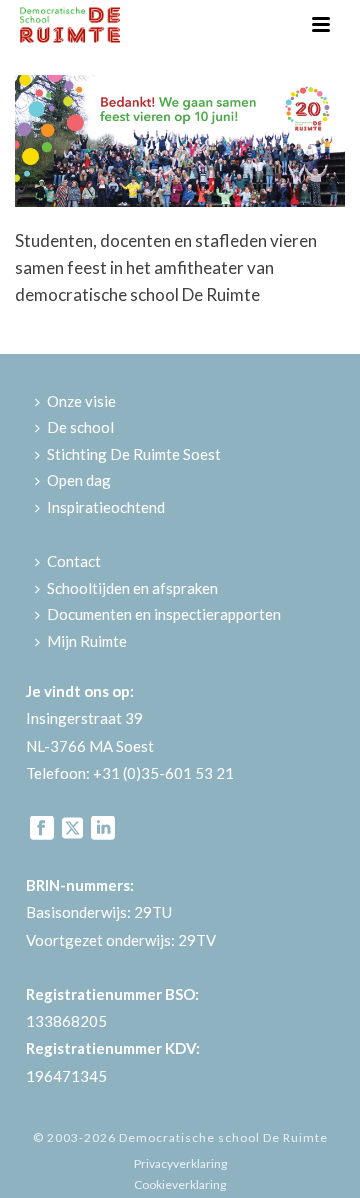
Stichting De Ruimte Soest (134, 454)
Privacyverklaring (180, 1163)
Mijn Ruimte (87, 641)
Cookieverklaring (180, 1184)
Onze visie (81, 401)
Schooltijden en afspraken (132, 588)
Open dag (79, 480)
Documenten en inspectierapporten (164, 614)
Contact (74, 561)
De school (80, 427)
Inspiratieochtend (106, 507)
